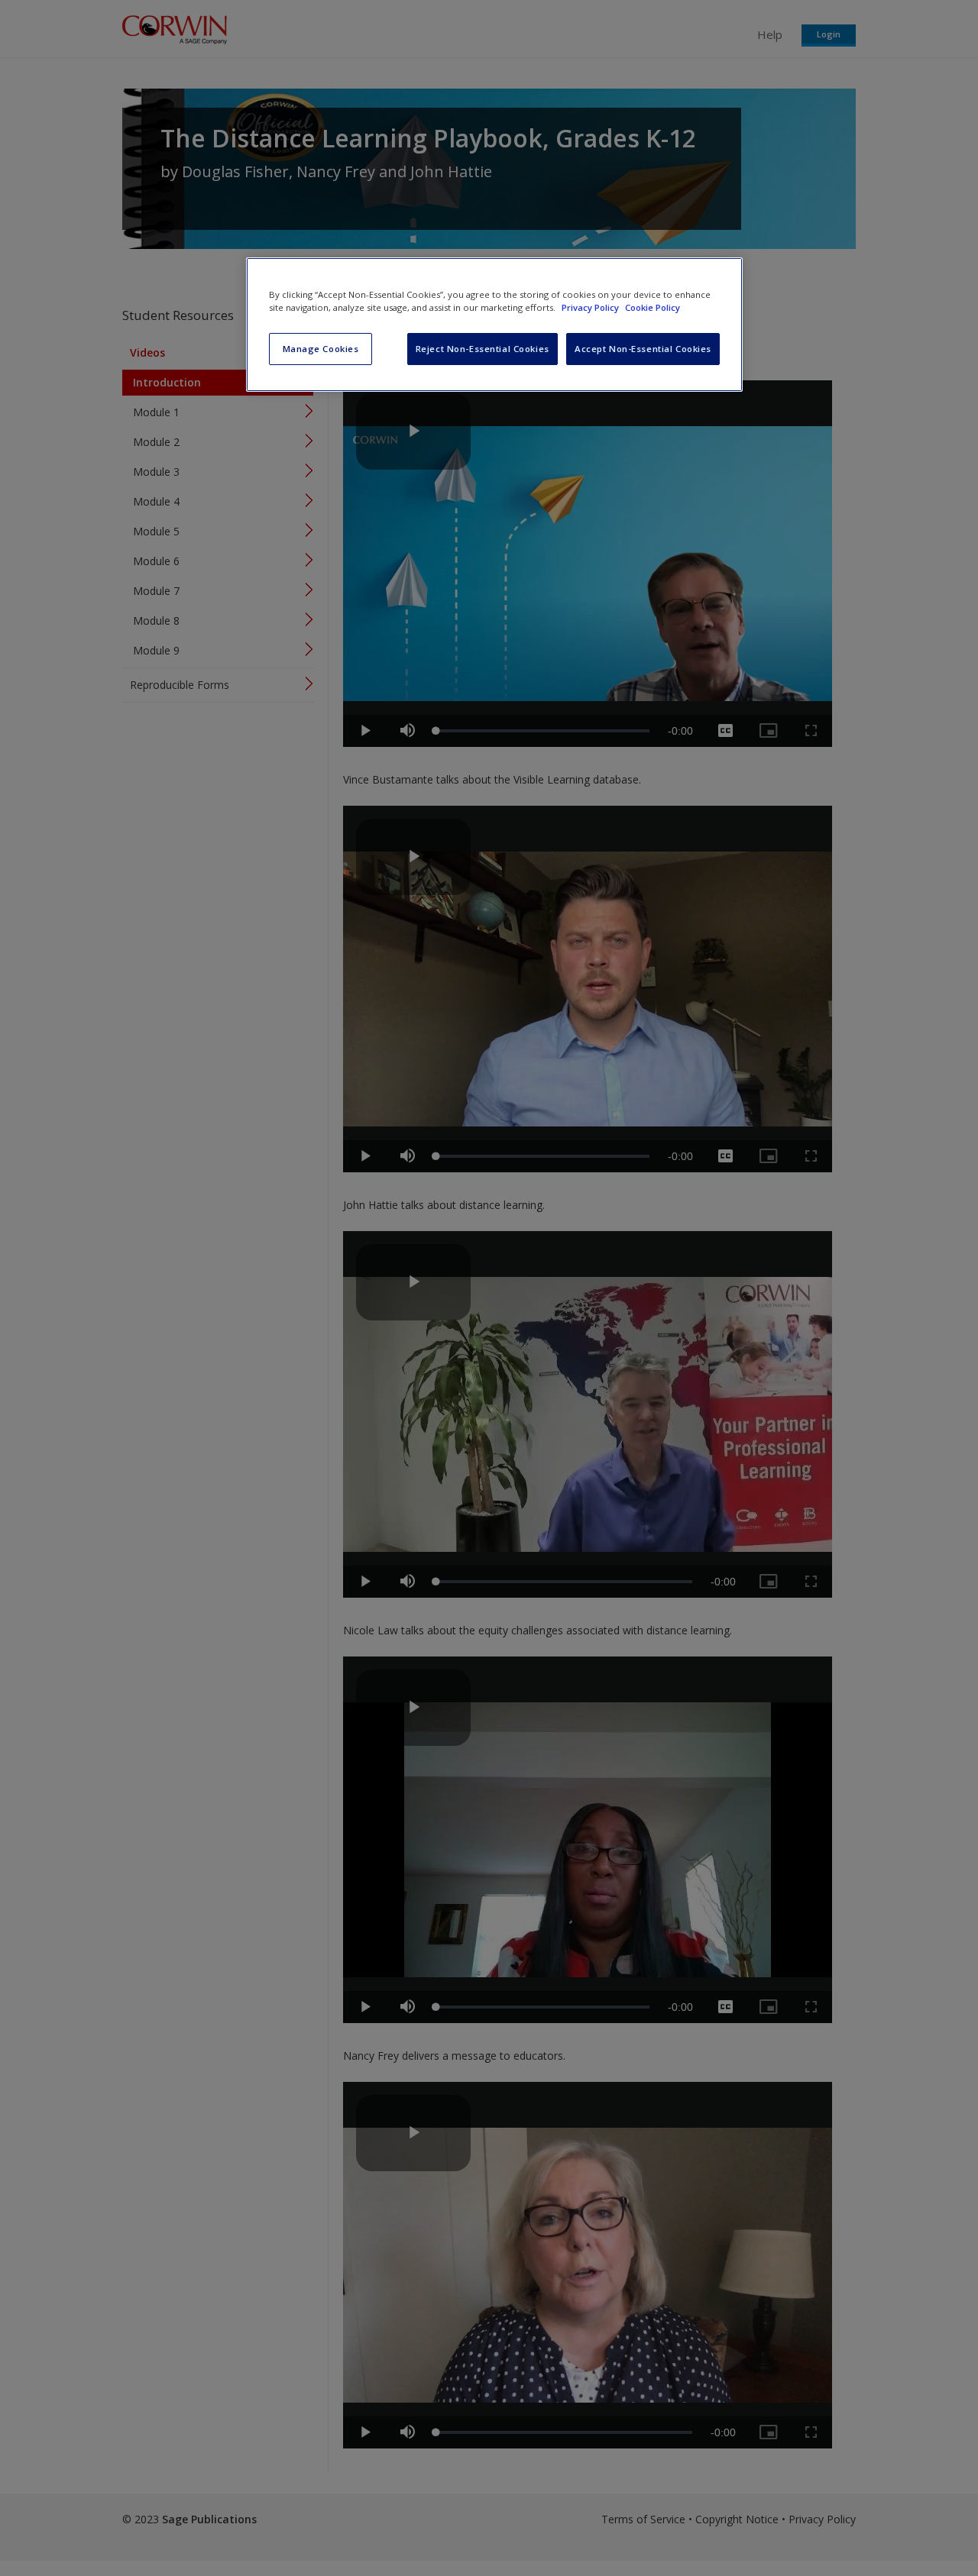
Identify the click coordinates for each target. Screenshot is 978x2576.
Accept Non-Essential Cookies (643, 349)
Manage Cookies (321, 349)
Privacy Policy (591, 307)
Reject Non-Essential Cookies (483, 349)
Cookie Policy (653, 307)
